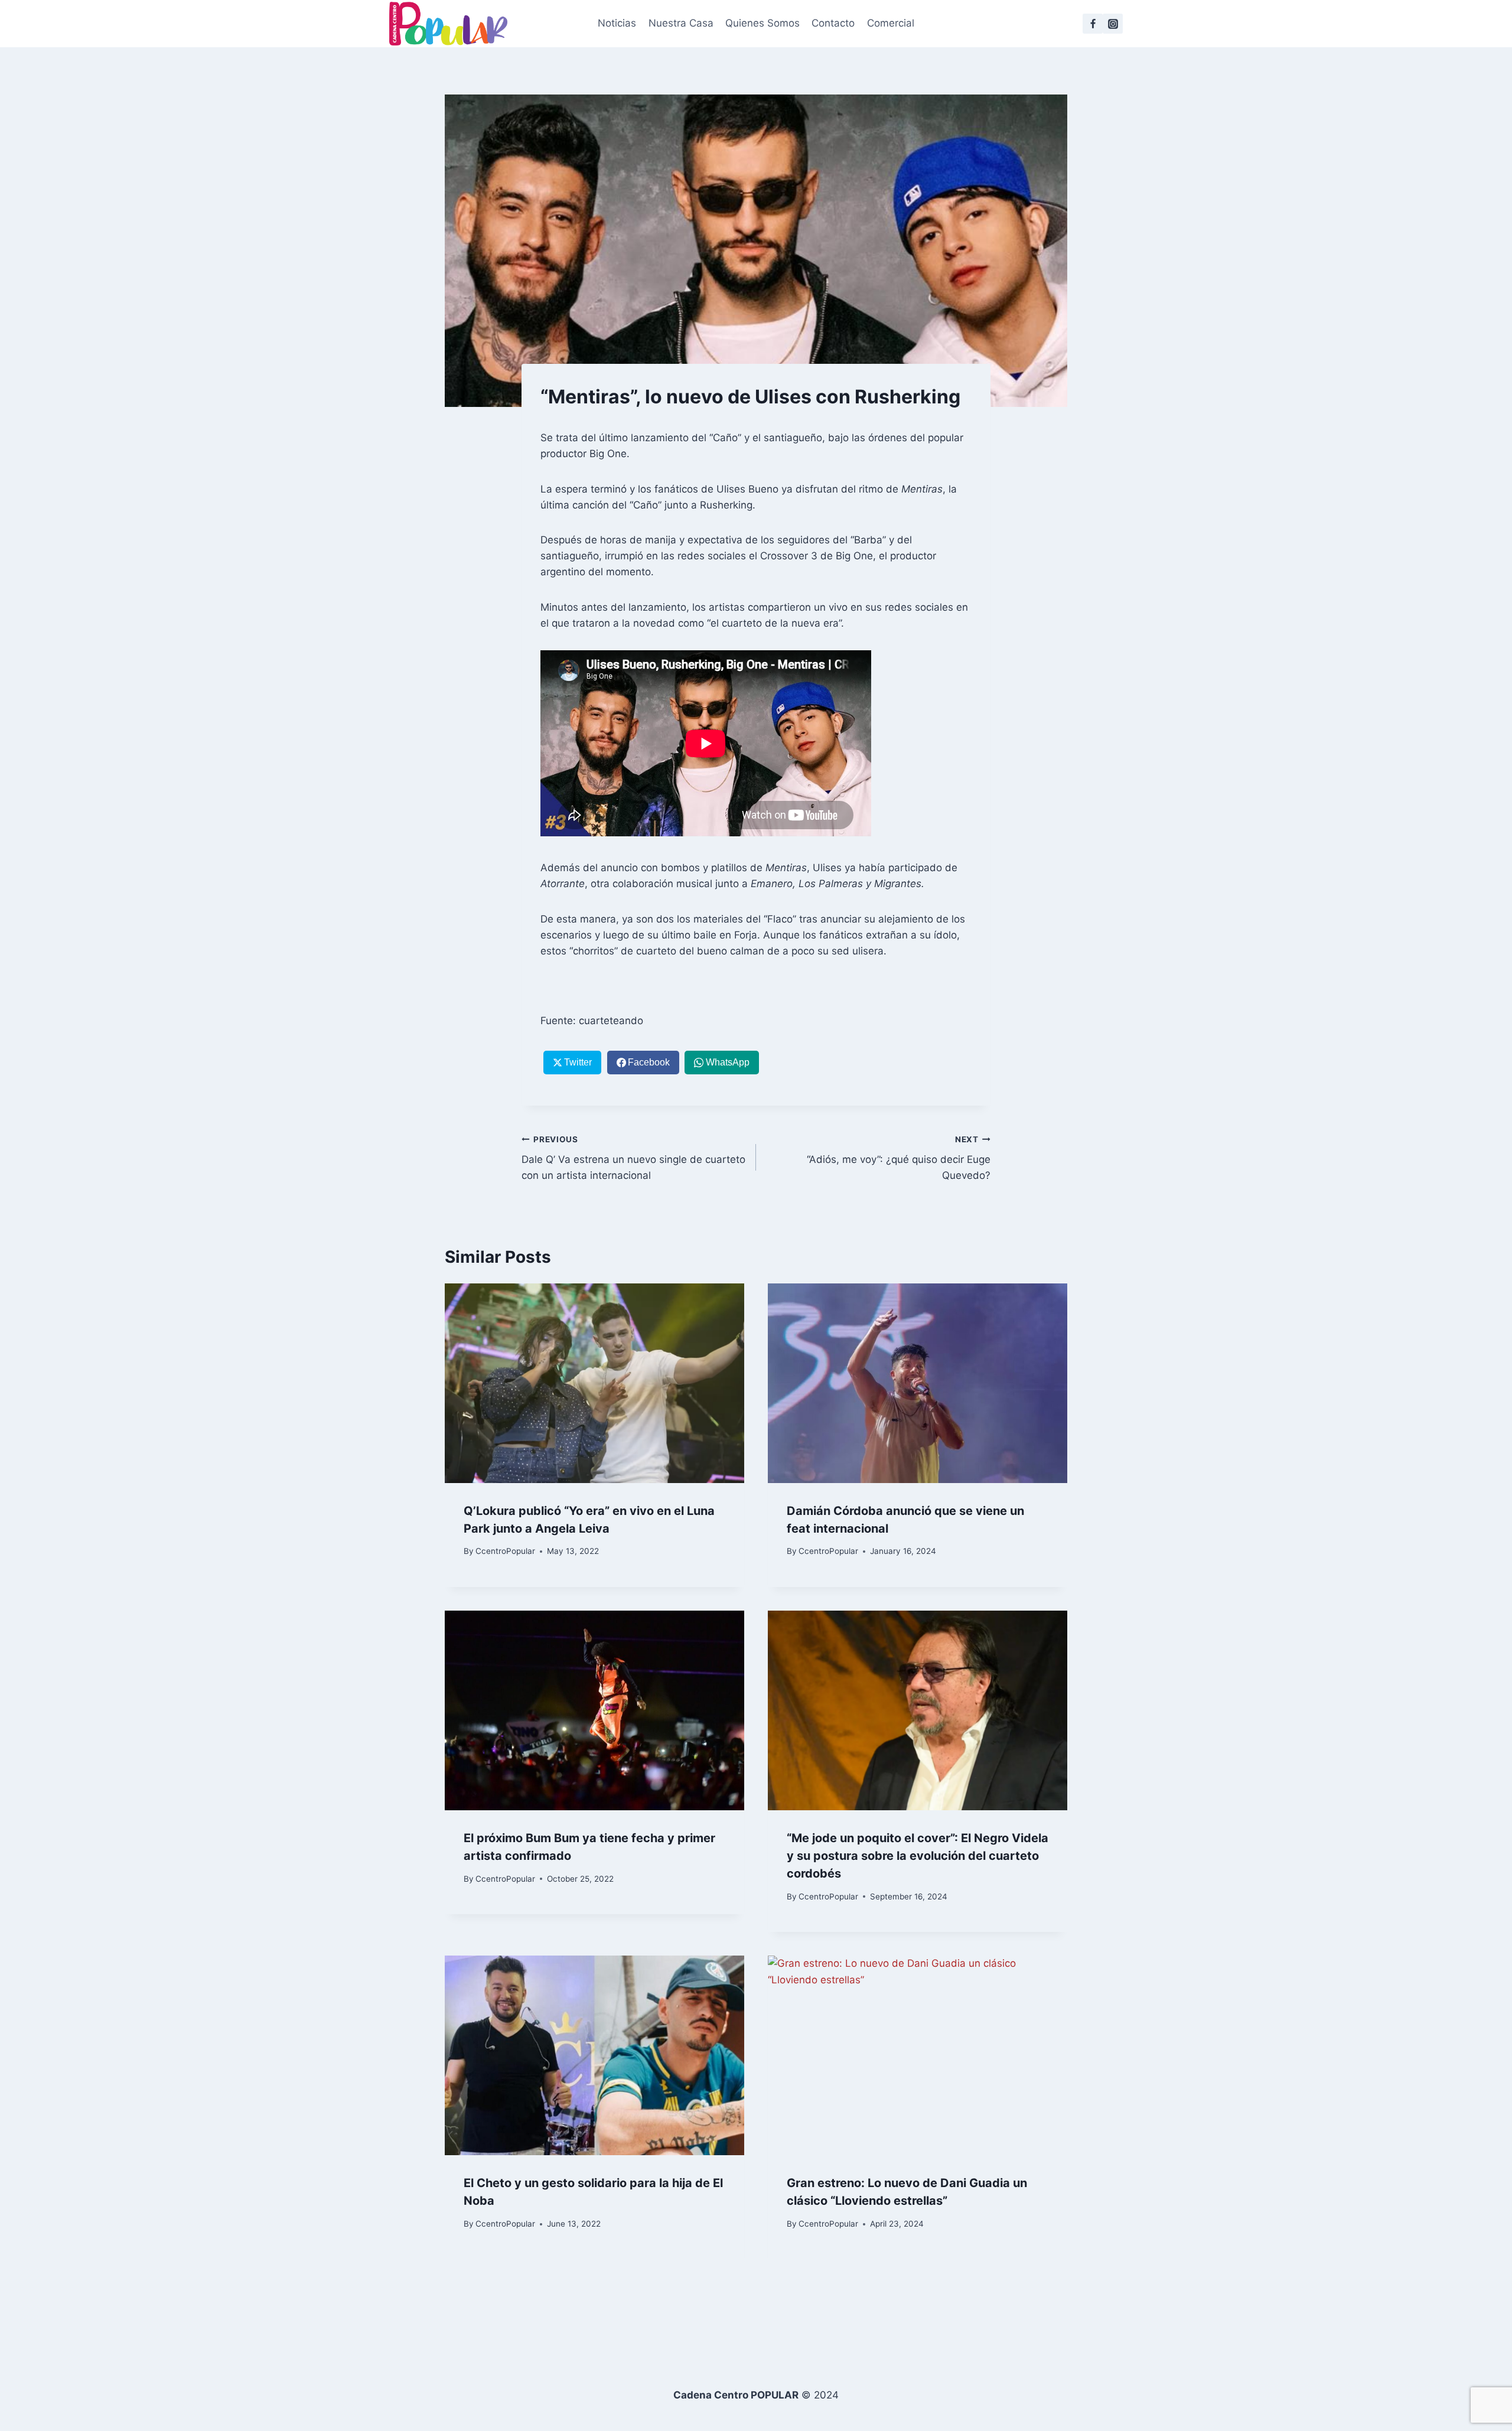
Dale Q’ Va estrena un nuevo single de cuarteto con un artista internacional (633, 1158)
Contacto (833, 23)
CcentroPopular (505, 1551)
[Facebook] (1093, 24)
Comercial (891, 23)
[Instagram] (1113, 24)
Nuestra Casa (681, 23)
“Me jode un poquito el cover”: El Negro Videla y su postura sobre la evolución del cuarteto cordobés (918, 1856)
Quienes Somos (762, 23)
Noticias (617, 23)
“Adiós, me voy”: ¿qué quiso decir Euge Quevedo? (899, 1158)
